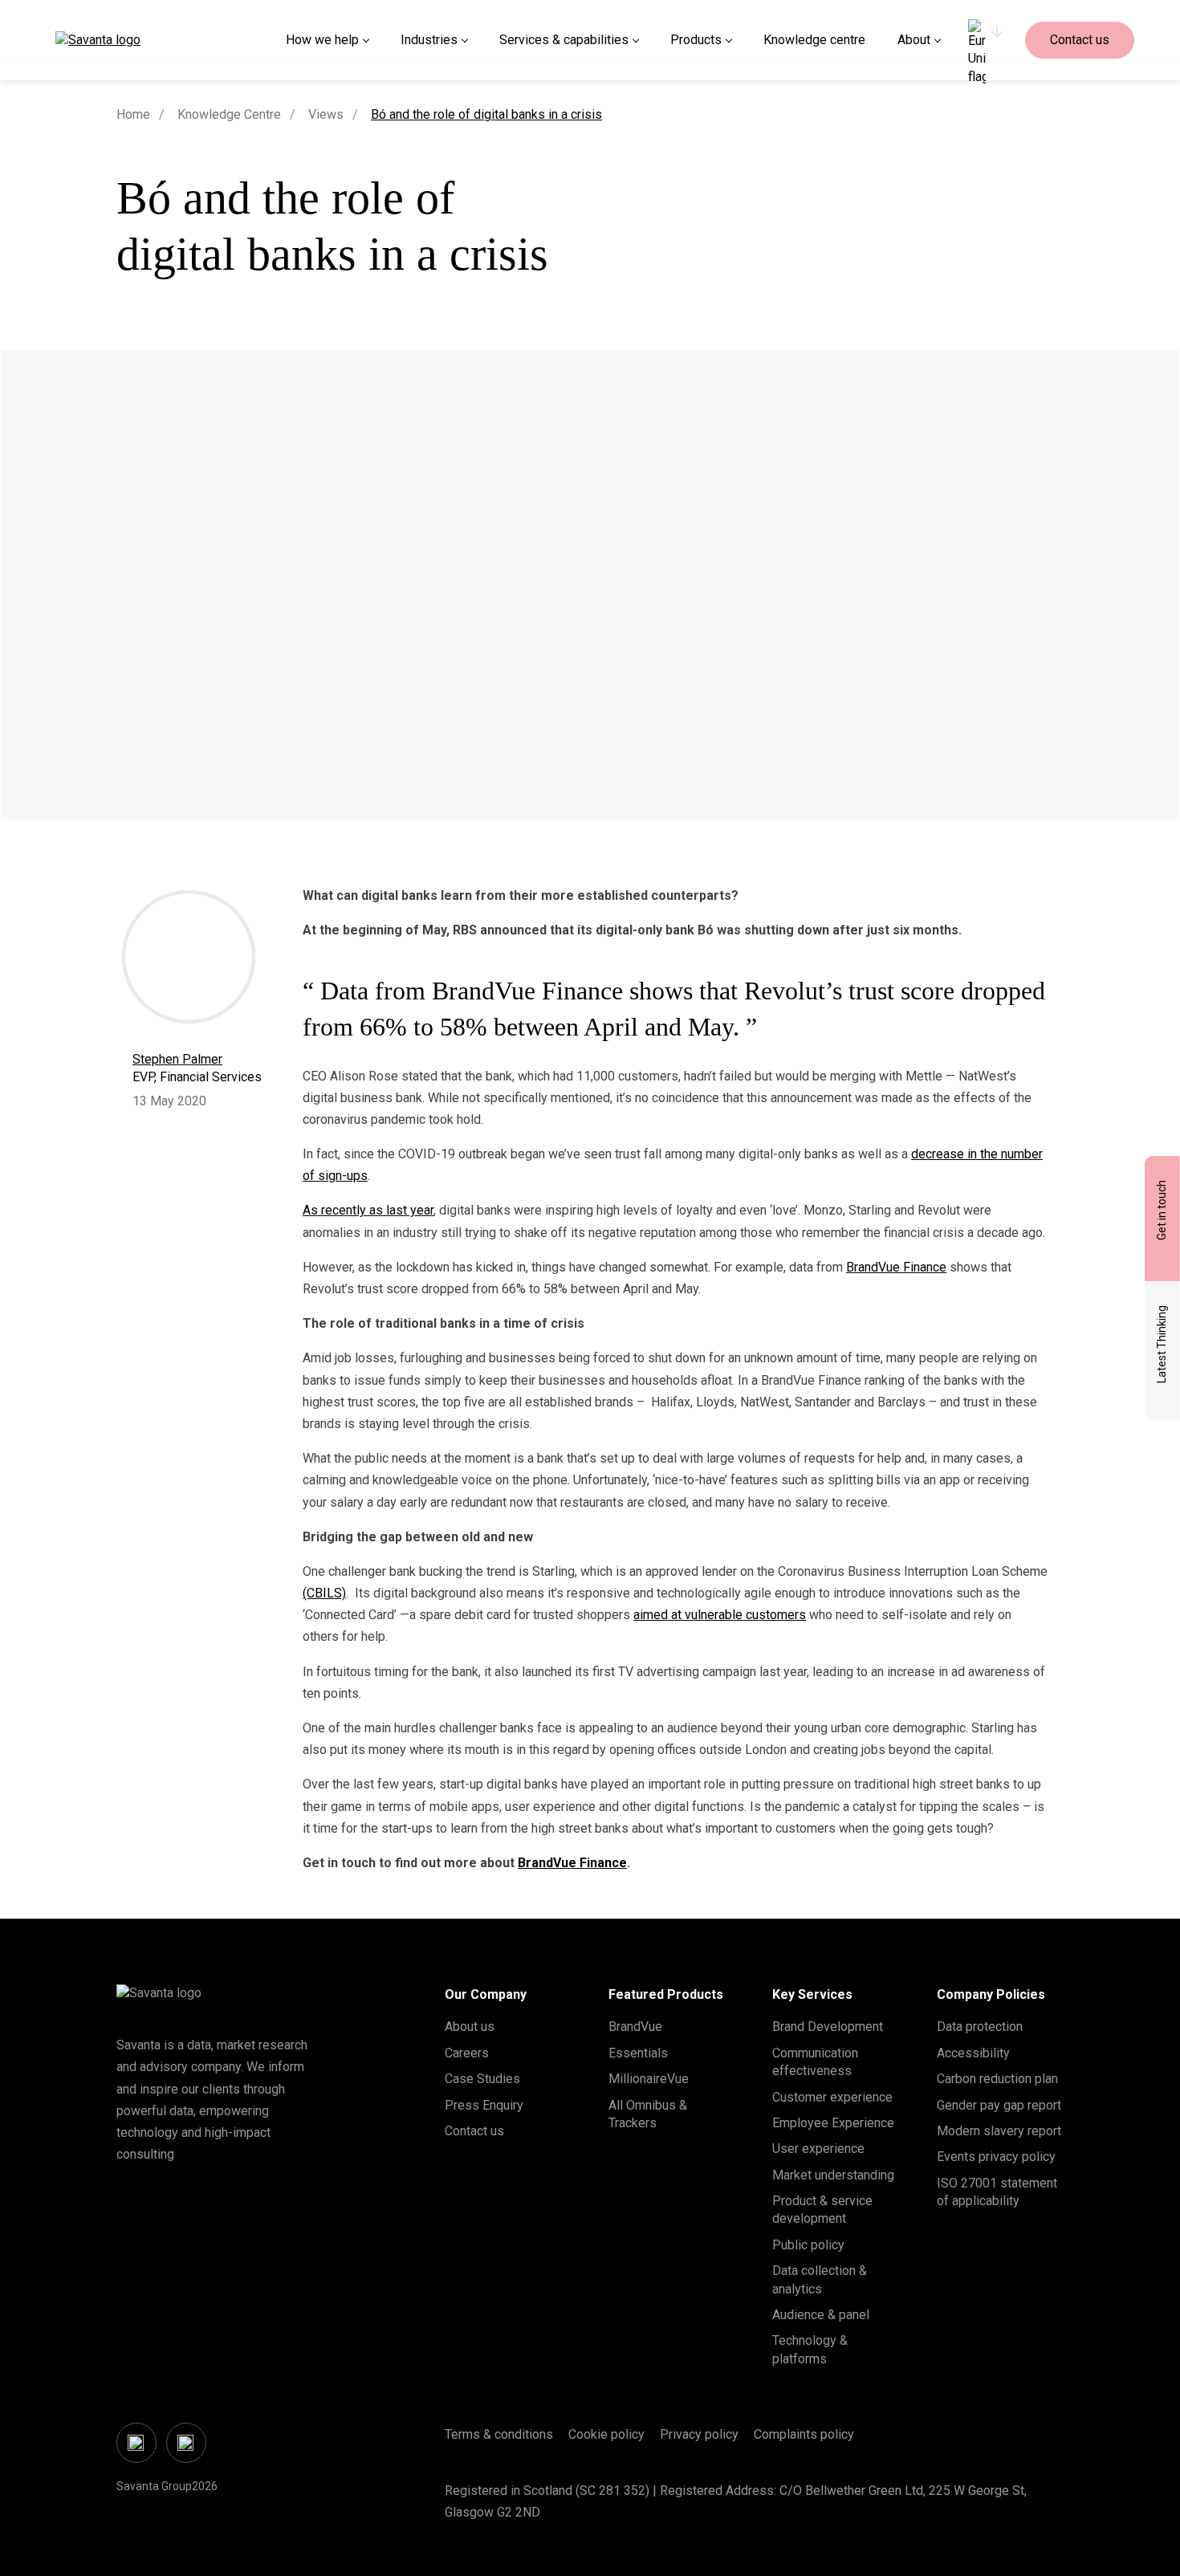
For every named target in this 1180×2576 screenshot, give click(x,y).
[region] (985, 40)
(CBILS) (324, 1593)
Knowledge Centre (229, 114)
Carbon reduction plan (997, 2079)
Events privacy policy (996, 2157)
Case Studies (482, 2079)
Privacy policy (699, 2434)
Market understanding (833, 2175)
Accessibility (973, 2053)
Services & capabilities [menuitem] (564, 40)
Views (326, 114)
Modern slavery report (999, 2131)
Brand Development (828, 2027)
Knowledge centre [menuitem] (814, 40)
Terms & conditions (499, 2434)
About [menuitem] (914, 40)
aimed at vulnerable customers (720, 1615)
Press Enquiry (484, 2105)
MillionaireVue (649, 2079)
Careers (467, 2053)
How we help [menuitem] (322, 40)
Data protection (980, 2027)
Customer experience (832, 2097)
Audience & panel (821, 2315)
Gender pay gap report (999, 2105)
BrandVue (635, 2027)
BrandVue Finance (896, 1267)
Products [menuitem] (696, 40)
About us (470, 2027)
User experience (818, 2149)
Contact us (1080, 40)
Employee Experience (833, 2123)
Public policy (808, 2245)
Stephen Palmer (177, 1059)
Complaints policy (804, 2434)
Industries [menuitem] (429, 40)
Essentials (638, 2053)
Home (133, 114)
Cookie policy (606, 2434)
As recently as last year (368, 1210)
